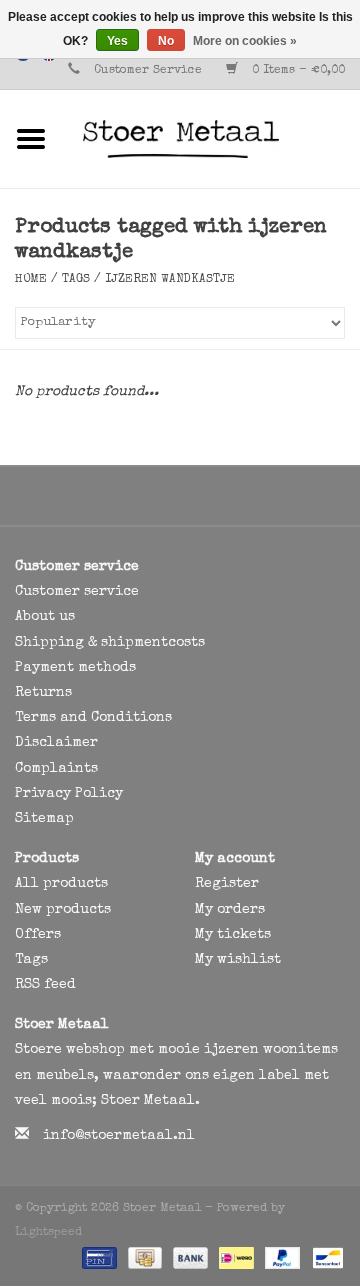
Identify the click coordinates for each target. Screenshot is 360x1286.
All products (61, 884)
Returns (43, 693)
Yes (117, 41)
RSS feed (45, 985)
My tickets (233, 935)
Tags (76, 280)
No (166, 41)
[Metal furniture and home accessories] (211, 138)
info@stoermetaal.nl (119, 1136)
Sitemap (44, 819)
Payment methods (75, 668)
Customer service (77, 592)
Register (227, 884)
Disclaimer (56, 743)
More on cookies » (245, 41)
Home (31, 280)
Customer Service (148, 71)
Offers (38, 935)
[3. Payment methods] (97, 1258)
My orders (230, 910)
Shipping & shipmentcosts (110, 643)
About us (45, 617)
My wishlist (238, 960)
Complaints (56, 769)
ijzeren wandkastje (170, 280)
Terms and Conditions (93, 718)
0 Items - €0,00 (296, 71)
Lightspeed (48, 1233)
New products (63, 910)
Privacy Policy (69, 794)
